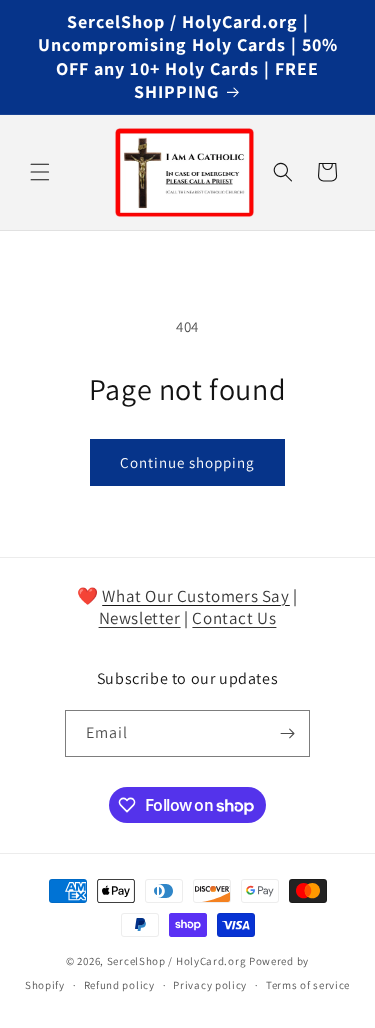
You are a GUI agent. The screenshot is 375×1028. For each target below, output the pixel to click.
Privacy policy (210, 985)
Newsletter (140, 618)
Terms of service (308, 985)
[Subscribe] (287, 733)
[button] (40, 172)
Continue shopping (187, 462)
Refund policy (119, 985)
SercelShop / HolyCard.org (177, 961)
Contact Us (234, 618)
